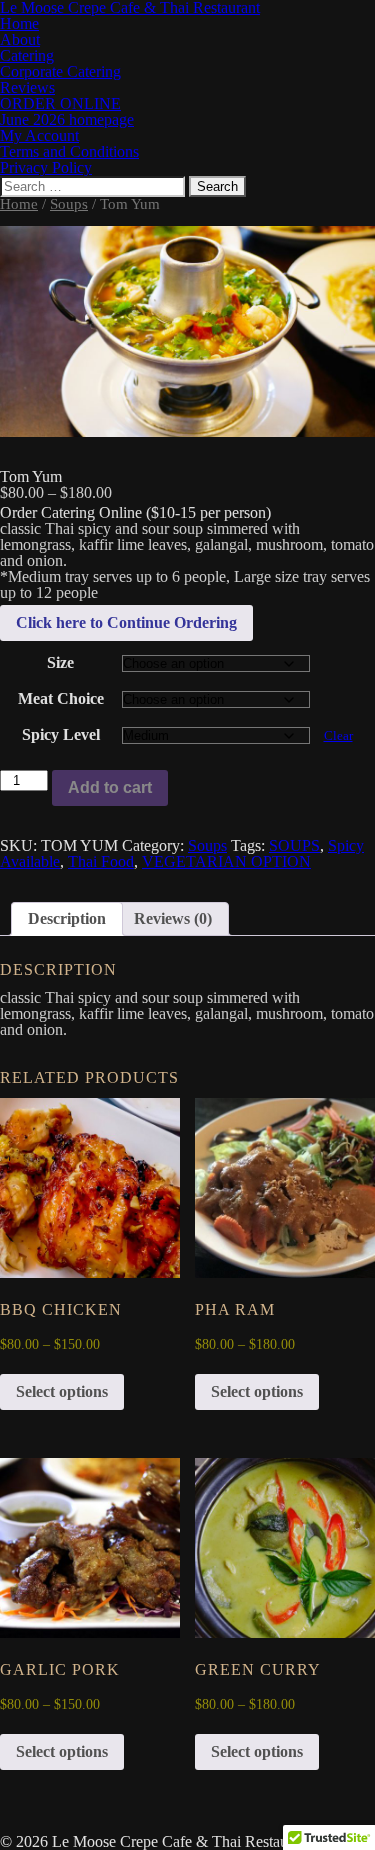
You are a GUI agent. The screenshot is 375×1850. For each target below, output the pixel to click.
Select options (62, 1391)
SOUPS (294, 845)
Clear (338, 735)
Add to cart (110, 787)
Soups (69, 204)
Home (19, 204)
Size (60, 662)
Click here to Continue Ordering (126, 622)
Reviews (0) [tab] (173, 918)
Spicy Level (61, 734)
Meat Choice (61, 698)
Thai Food (101, 861)
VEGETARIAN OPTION (226, 861)
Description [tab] (67, 918)
